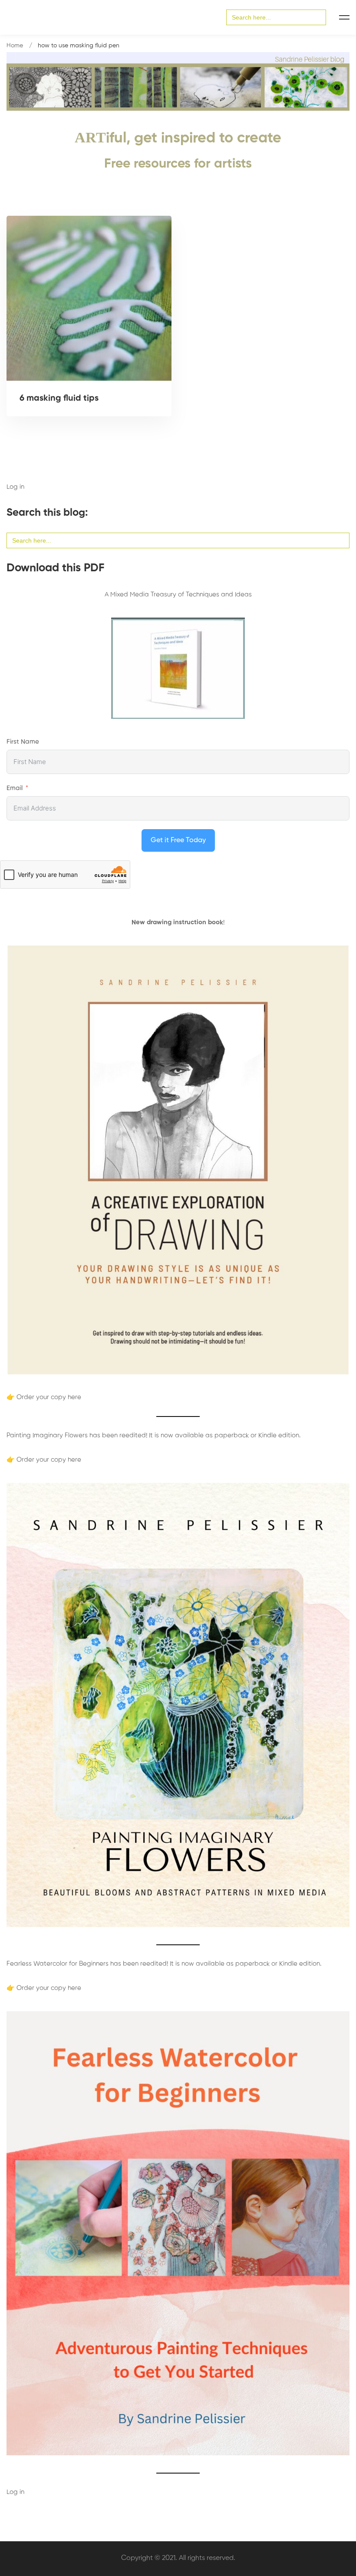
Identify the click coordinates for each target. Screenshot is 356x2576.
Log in (15, 487)
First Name (23, 742)
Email (15, 788)
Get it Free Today (178, 840)
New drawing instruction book (177, 922)
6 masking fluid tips (59, 399)
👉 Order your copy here (44, 1397)
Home (15, 46)
